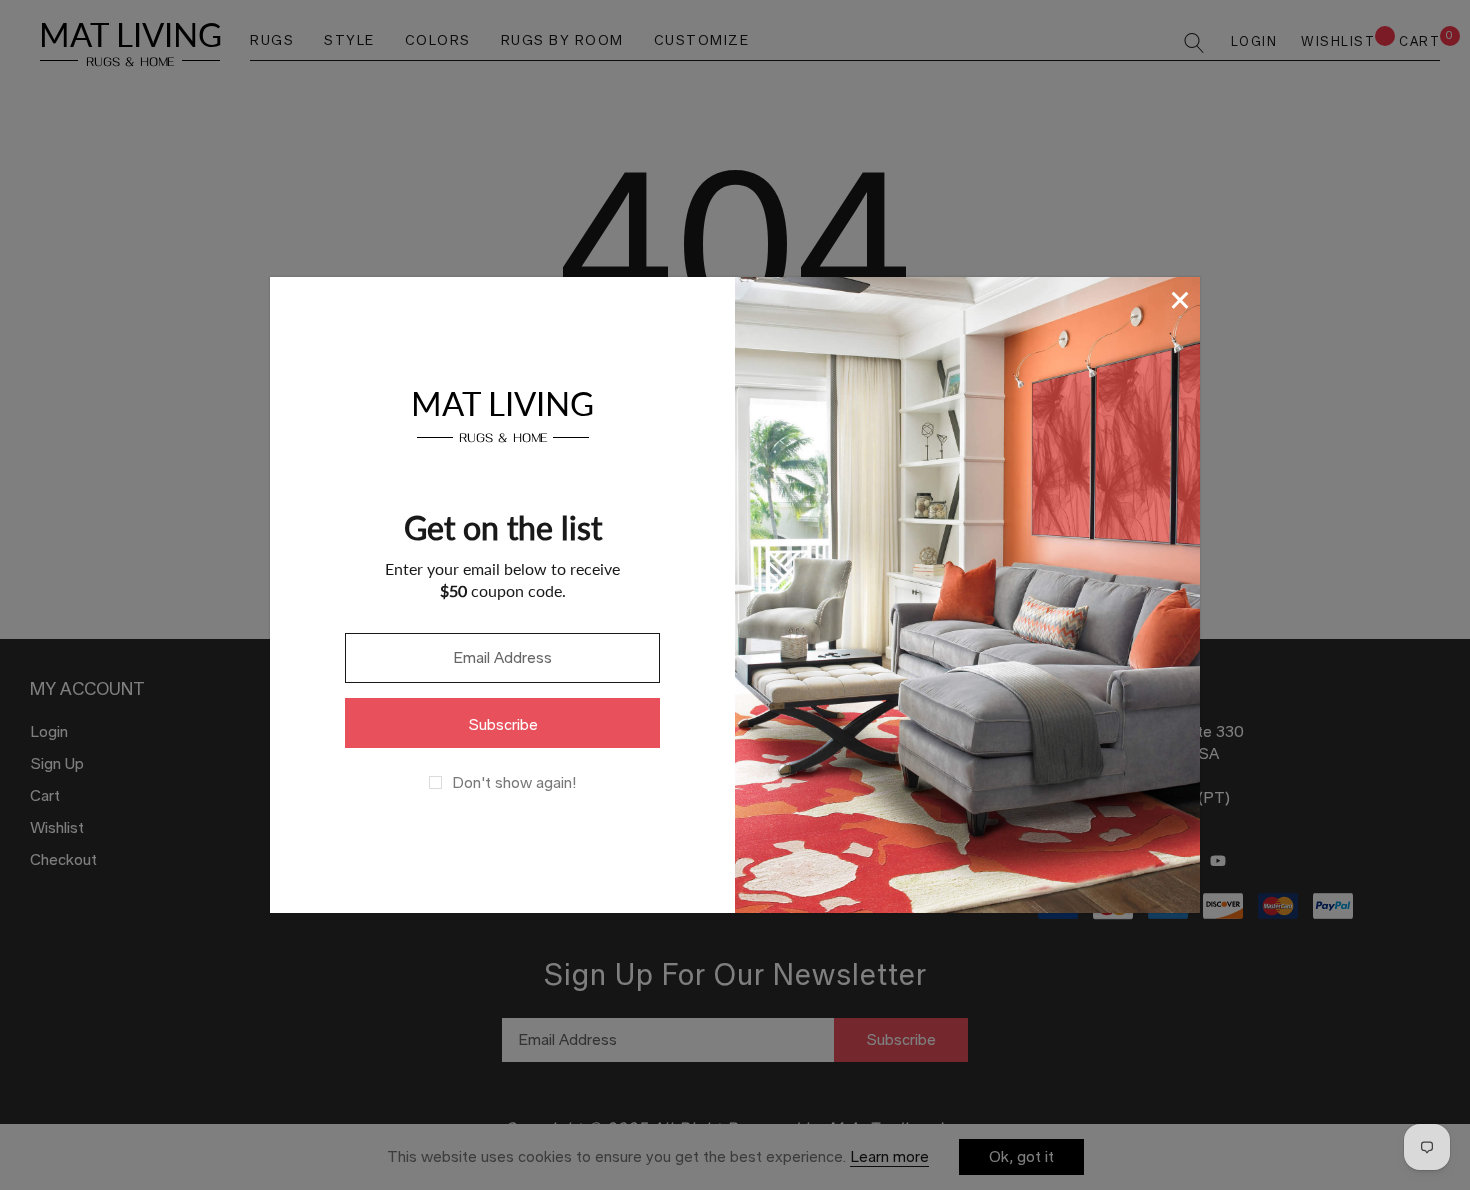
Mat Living (502, 413)
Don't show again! (514, 783)
